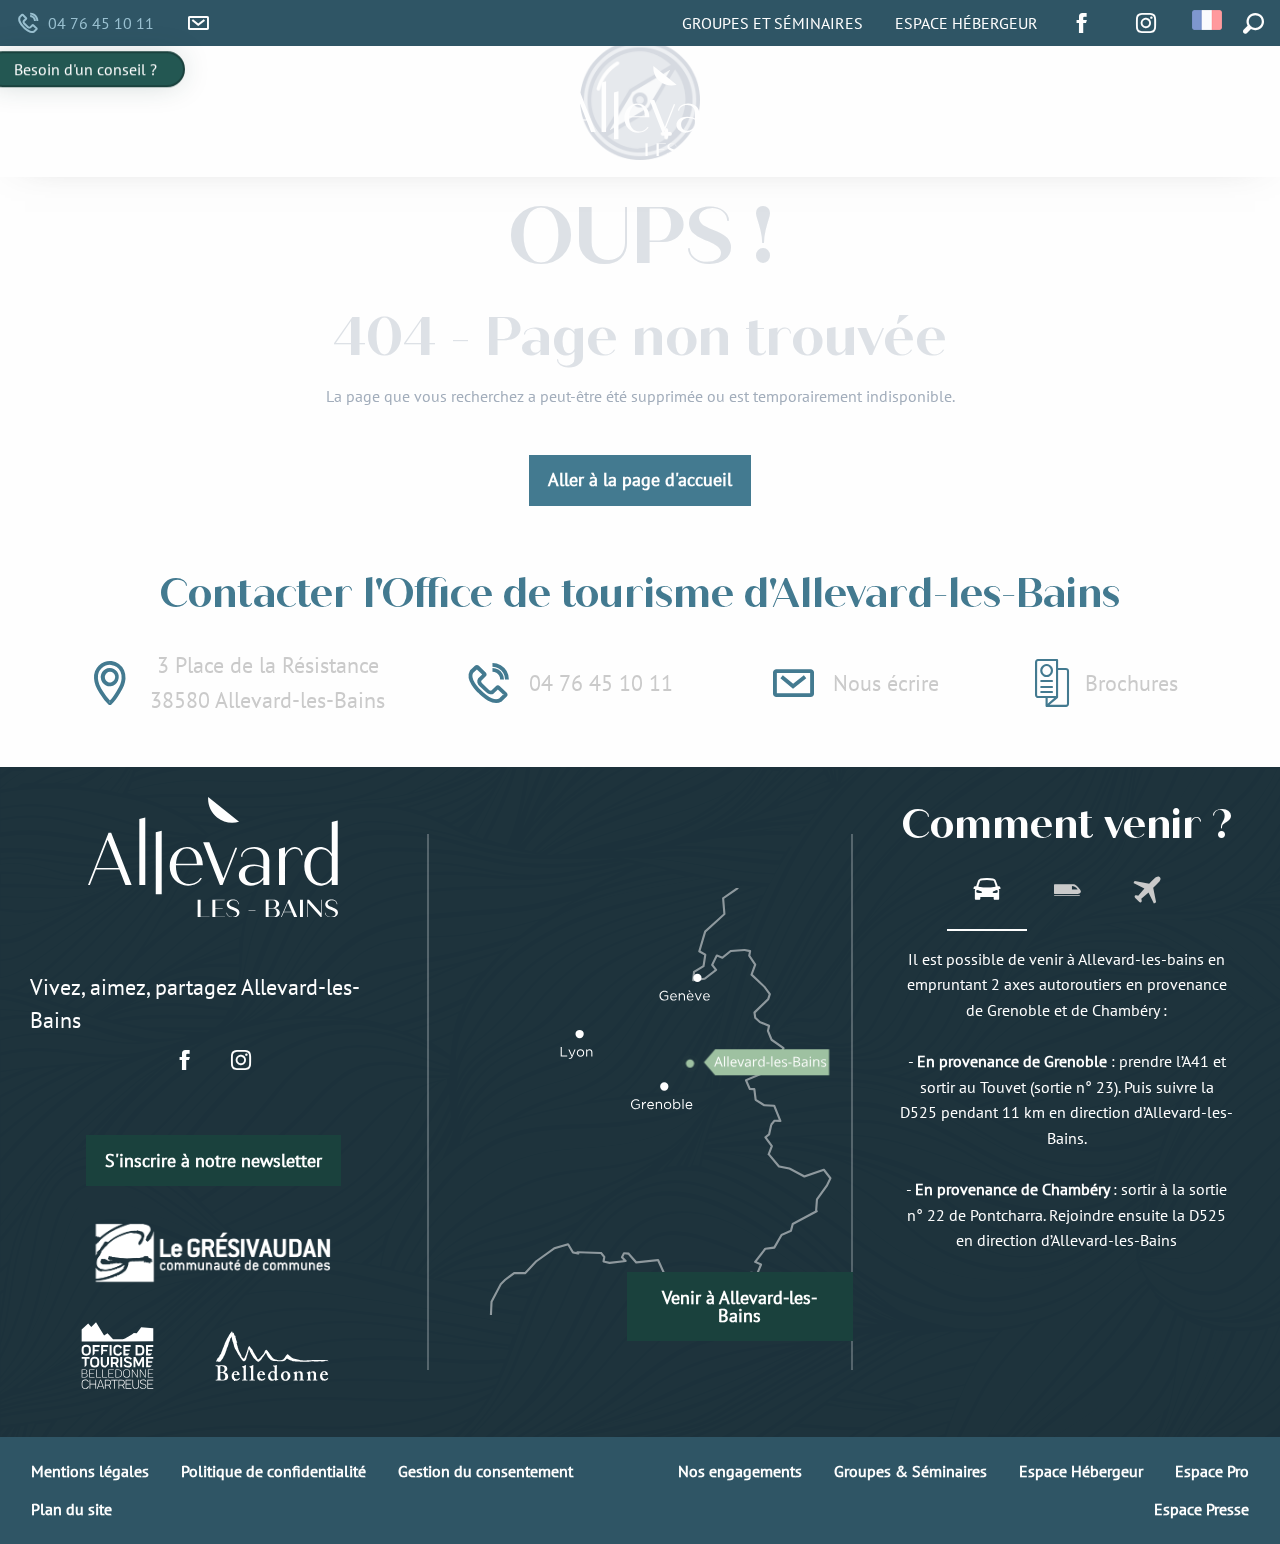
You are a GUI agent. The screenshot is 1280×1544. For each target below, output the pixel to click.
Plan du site (71, 1509)
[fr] (1208, 20)
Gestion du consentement (485, 1471)
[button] (1208, 20)
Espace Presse (1201, 1509)
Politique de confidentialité (273, 1471)
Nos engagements (740, 1471)
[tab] (987, 892)
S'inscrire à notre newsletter (213, 1160)
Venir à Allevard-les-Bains (739, 1306)
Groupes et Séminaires (772, 23)
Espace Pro (1212, 1471)
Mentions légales (90, 1471)
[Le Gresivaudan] (213, 1253)
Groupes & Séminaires (910, 1471)
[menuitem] (303, 112)
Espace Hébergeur (966, 23)
